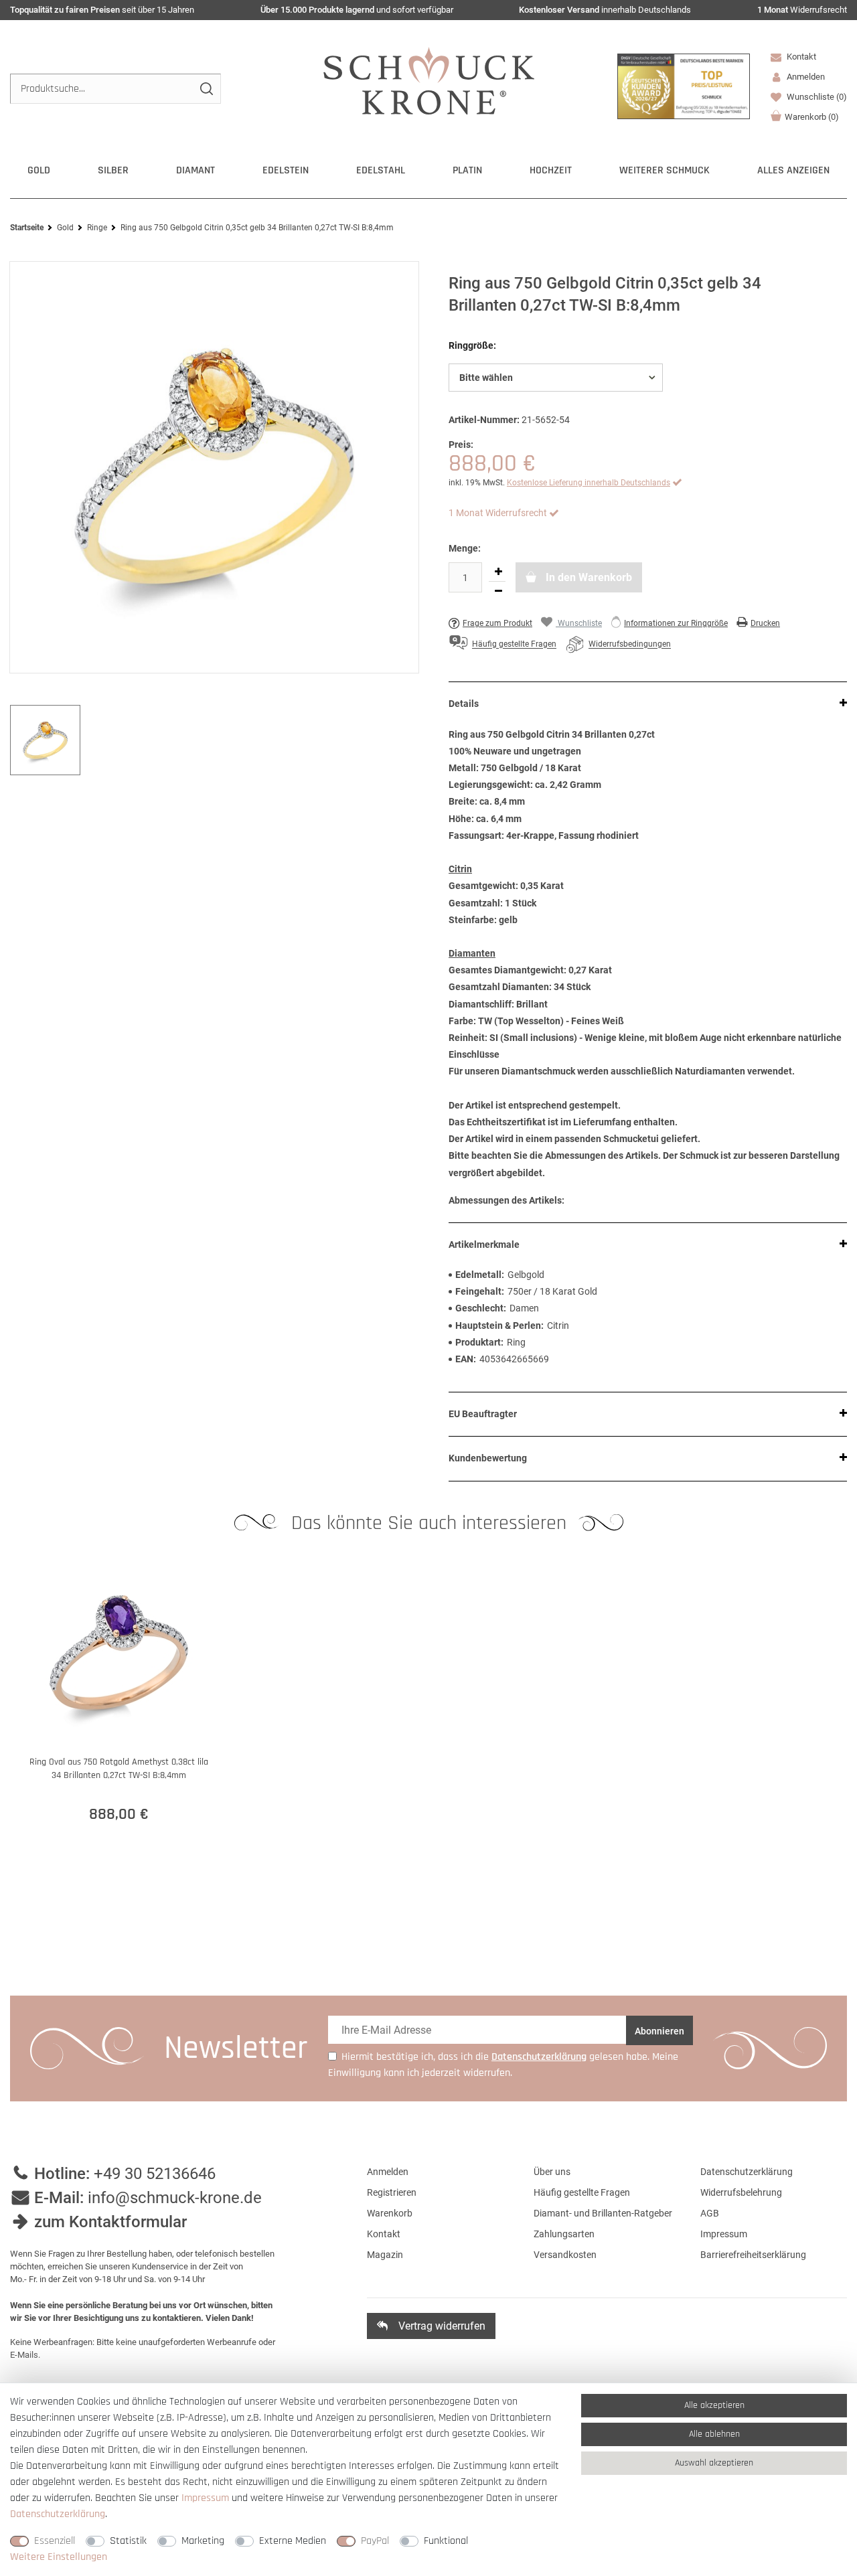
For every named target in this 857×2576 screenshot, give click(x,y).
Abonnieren (659, 2031)
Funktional (446, 2541)
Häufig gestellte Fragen (582, 2192)
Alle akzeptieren (714, 2405)
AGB (710, 2213)
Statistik (128, 2541)
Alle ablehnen (714, 2434)
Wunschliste (816, 97)
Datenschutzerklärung (747, 2172)
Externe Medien (293, 2541)
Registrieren (392, 2192)
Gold (39, 170)
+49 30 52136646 (155, 2174)
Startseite (27, 228)
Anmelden (388, 2172)
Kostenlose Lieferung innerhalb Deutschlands (589, 483)
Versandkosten (565, 2255)
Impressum (724, 2234)
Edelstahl (381, 170)
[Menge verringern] (498, 591)
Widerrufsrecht (802, 10)
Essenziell (55, 2541)
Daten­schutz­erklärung (58, 2514)
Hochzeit (551, 170)
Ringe (97, 228)
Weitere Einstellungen (59, 2557)
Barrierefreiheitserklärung (753, 2255)
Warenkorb (812, 117)
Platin (467, 170)
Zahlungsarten (564, 2234)
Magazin (385, 2255)
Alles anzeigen (793, 170)
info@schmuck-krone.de (175, 2198)
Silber (113, 170)
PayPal (375, 2541)
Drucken (765, 623)
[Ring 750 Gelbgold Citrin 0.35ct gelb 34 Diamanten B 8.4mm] (214, 467)
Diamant (196, 170)
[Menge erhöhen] (498, 572)
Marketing (203, 2541)
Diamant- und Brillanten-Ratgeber (603, 2213)
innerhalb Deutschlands (605, 10)
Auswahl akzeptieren (714, 2463)
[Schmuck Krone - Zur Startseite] (429, 80)
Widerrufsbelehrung (741, 2192)
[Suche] (206, 89)
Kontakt (800, 57)
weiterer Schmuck (665, 170)
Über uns (552, 2172)
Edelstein (286, 170)
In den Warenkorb (588, 577)
